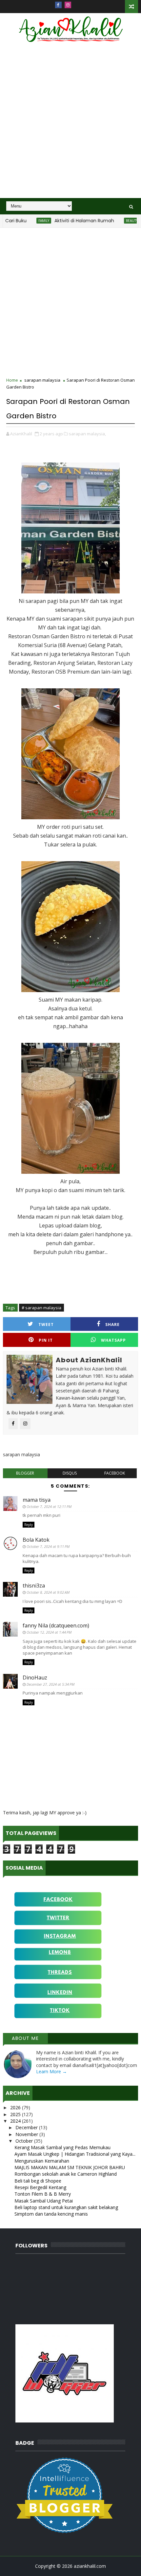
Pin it (46, 1340)
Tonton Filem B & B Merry (43, 2194)
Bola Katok (36, 1540)
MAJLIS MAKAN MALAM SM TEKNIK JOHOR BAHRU (70, 2167)
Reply (29, 1525)
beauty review (114, 221)
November (27, 2134)
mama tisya (37, 1500)
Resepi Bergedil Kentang (40, 2187)
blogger (25, 1473)
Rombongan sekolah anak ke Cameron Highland (66, 2174)
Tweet (46, 1324)
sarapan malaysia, (87, 434)
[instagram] (68, 5)
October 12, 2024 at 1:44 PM (49, 1632)
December (27, 2127)
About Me (25, 2038)
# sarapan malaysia (41, 1308)
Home (12, 380)
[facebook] (58, 5)
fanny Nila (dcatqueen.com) (56, 1625)
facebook (115, 1473)
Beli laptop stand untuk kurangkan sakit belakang (66, 2207)
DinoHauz (35, 1678)
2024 (16, 2121)
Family (20, 221)
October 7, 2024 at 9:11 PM (48, 1546)
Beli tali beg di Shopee (38, 2181)
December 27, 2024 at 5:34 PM (50, 1684)
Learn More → (51, 2071)
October (25, 2141)
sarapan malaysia (42, 380)
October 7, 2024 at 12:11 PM (49, 1506)
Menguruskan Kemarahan (42, 2161)
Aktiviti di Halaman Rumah (60, 221)
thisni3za (34, 1586)
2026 (16, 2107)
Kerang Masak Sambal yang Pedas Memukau (62, 2147)
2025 (16, 2114)
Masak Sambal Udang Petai (44, 2201)
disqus (70, 1473)
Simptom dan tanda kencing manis (51, 2214)
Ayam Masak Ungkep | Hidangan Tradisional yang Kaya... (75, 2154)
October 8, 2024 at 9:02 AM (48, 1592)
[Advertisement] (70, 124)
